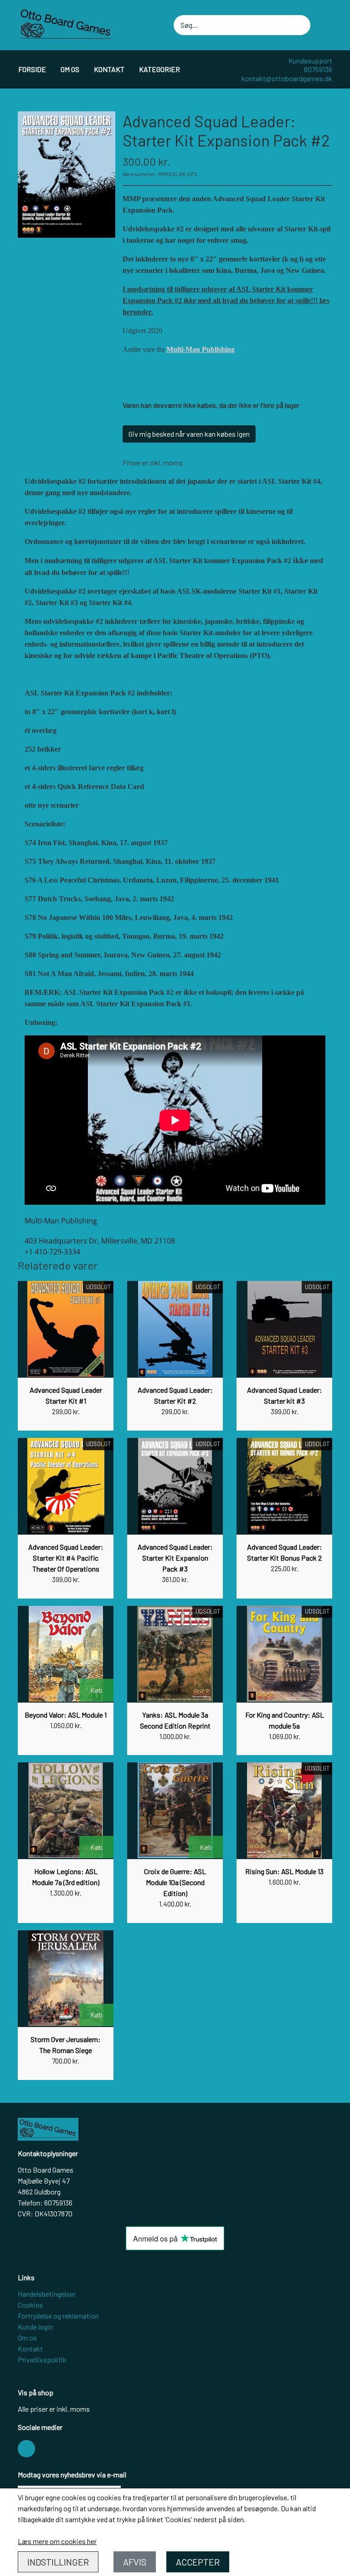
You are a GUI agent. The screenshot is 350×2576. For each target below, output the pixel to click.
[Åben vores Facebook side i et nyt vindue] (26, 2449)
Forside (32, 69)
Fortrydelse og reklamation (58, 2316)
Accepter (198, 2562)
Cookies (30, 2305)
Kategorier (160, 69)
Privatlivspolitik (42, 2359)
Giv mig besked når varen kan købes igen (189, 434)
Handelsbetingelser (47, 2294)
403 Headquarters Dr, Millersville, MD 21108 (100, 1241)
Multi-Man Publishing (201, 349)
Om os (70, 69)
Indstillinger (58, 2562)
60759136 (318, 69)
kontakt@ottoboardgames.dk (287, 78)
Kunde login (35, 2327)
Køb (96, 1690)
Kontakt (109, 69)
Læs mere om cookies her (57, 2541)
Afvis (135, 2562)
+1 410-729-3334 (52, 1252)
